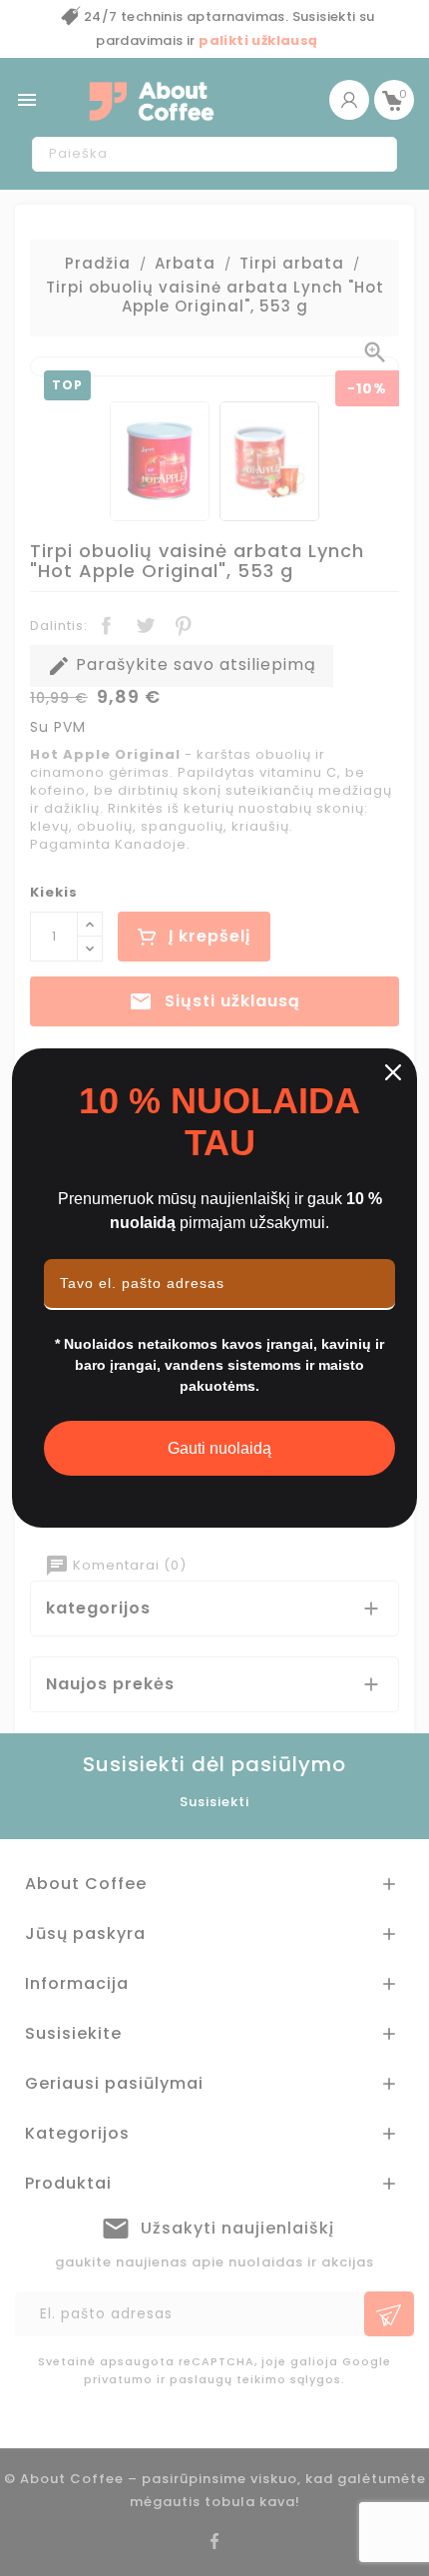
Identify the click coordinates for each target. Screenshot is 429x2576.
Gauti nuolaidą (219, 1448)
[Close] (393, 1072)
